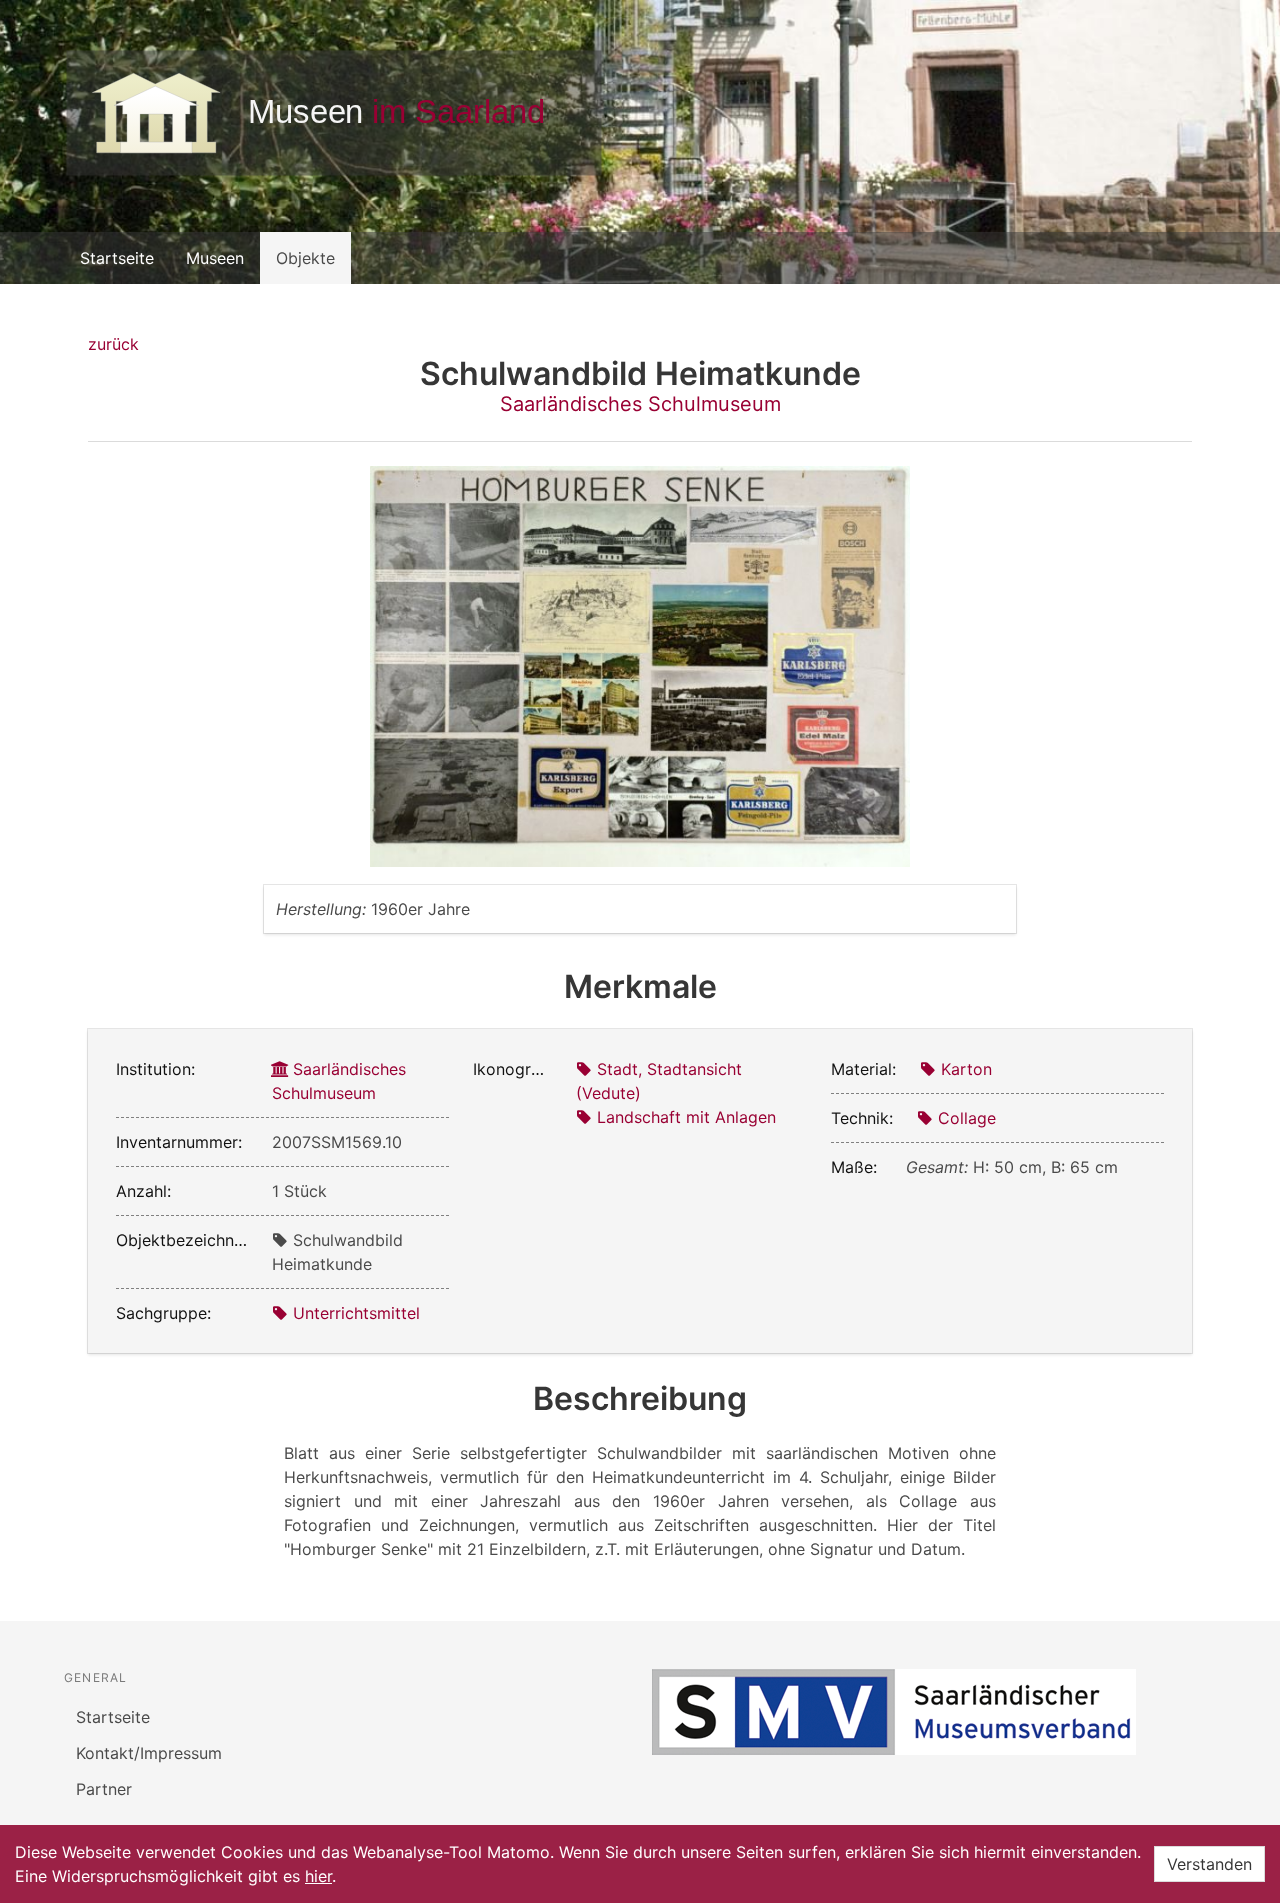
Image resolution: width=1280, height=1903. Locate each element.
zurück (113, 344)
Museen (215, 258)
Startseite (117, 258)
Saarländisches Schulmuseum (640, 404)
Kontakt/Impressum (149, 1753)
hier (318, 1876)
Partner (104, 1789)
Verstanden (1209, 1864)
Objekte (305, 258)
